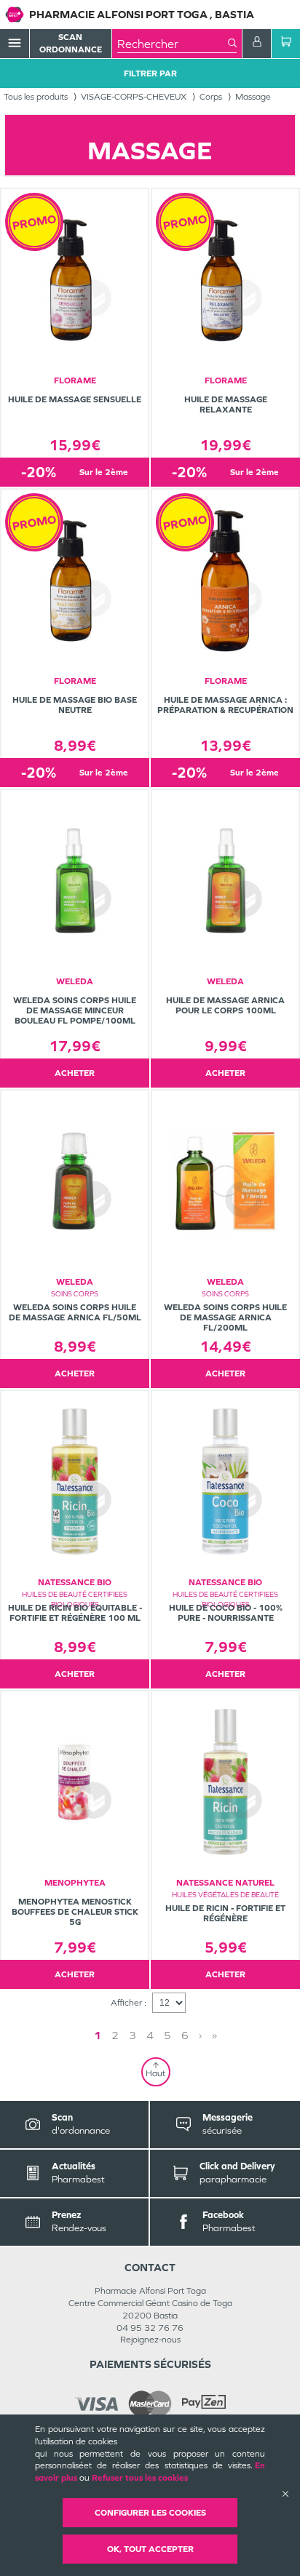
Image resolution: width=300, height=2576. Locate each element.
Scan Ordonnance (71, 43)
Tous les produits (36, 97)
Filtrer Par (150, 73)
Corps (211, 97)
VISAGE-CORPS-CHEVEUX (134, 97)
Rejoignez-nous (150, 2340)
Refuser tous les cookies (140, 2478)
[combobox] (173, 44)
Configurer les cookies (150, 2513)
